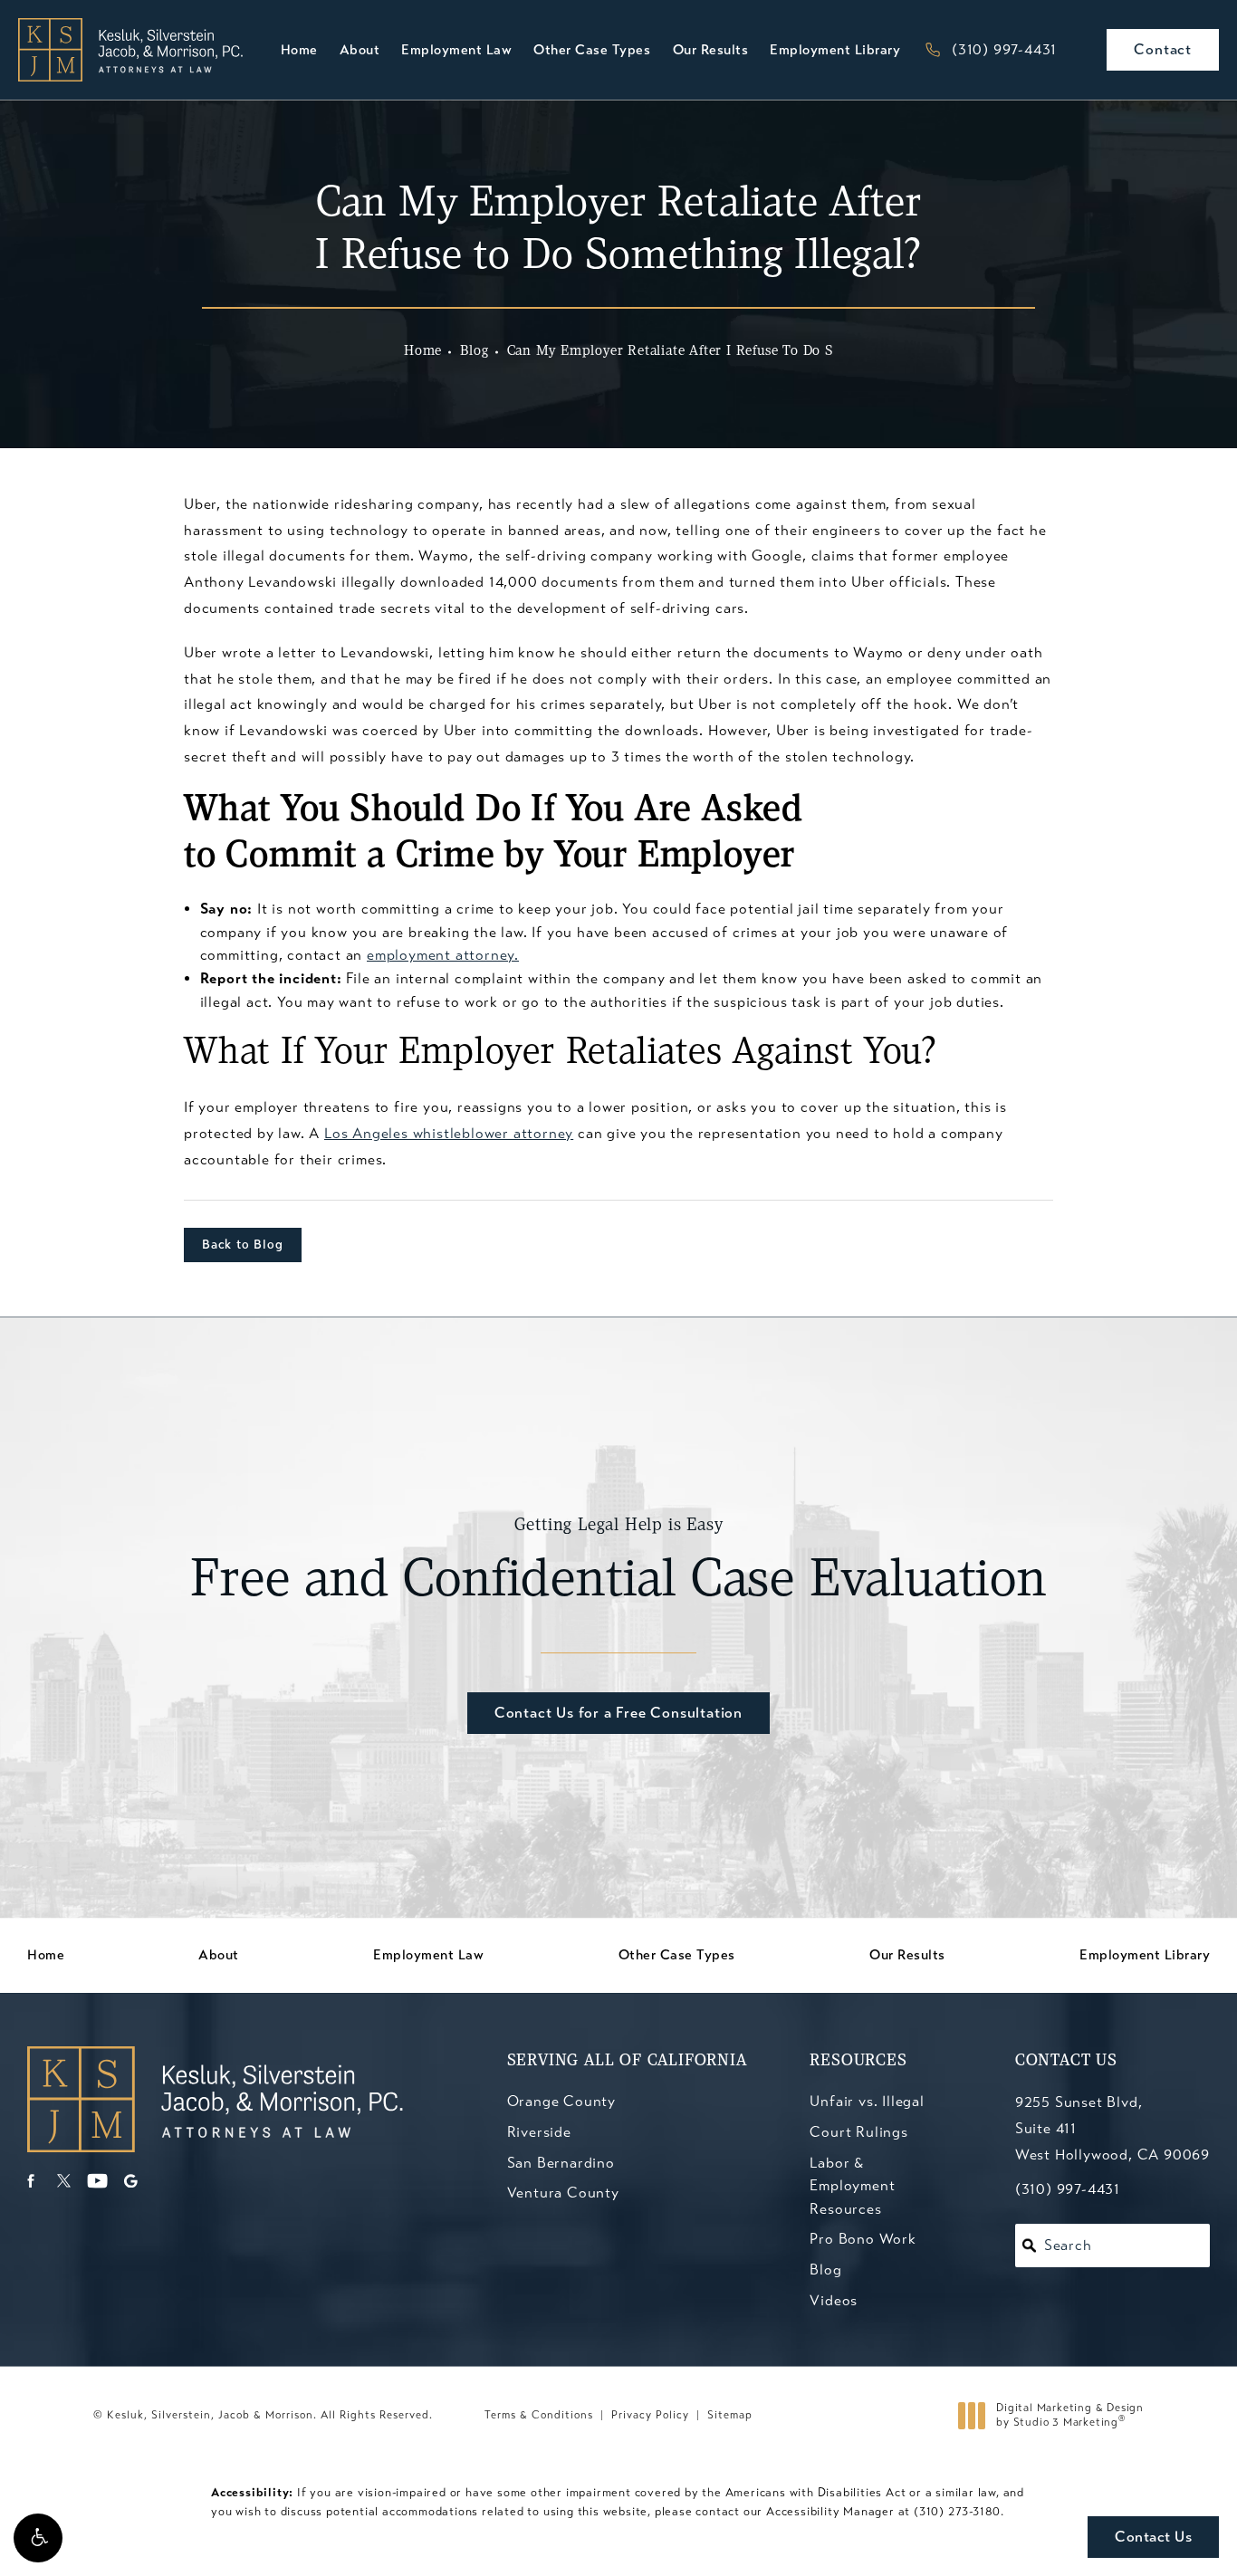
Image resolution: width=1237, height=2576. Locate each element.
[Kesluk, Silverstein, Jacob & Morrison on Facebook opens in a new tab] (30, 2181)
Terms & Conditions (539, 2415)
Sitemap (730, 2415)
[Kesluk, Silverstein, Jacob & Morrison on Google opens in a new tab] (131, 2181)
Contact (1163, 49)
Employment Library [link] (835, 50)
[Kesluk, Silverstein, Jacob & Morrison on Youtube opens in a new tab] (97, 2181)
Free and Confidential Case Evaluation (618, 1563)
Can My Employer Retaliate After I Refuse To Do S (670, 351)
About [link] (360, 50)
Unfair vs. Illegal (867, 2101)
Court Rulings (858, 2132)
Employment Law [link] (456, 50)
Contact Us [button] (1153, 2537)
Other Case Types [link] (592, 50)
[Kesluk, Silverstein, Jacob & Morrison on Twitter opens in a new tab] (64, 2181)
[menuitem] (299, 50)
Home (423, 351)
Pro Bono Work (863, 2239)
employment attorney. (443, 955)
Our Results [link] (711, 50)
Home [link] (299, 50)
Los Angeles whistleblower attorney (449, 1133)
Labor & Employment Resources (852, 2186)
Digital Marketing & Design (1069, 2415)
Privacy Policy (650, 2415)
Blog (474, 351)
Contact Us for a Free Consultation (618, 1713)
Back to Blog (243, 1245)
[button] (38, 2538)
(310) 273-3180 (957, 2512)
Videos (834, 2300)
